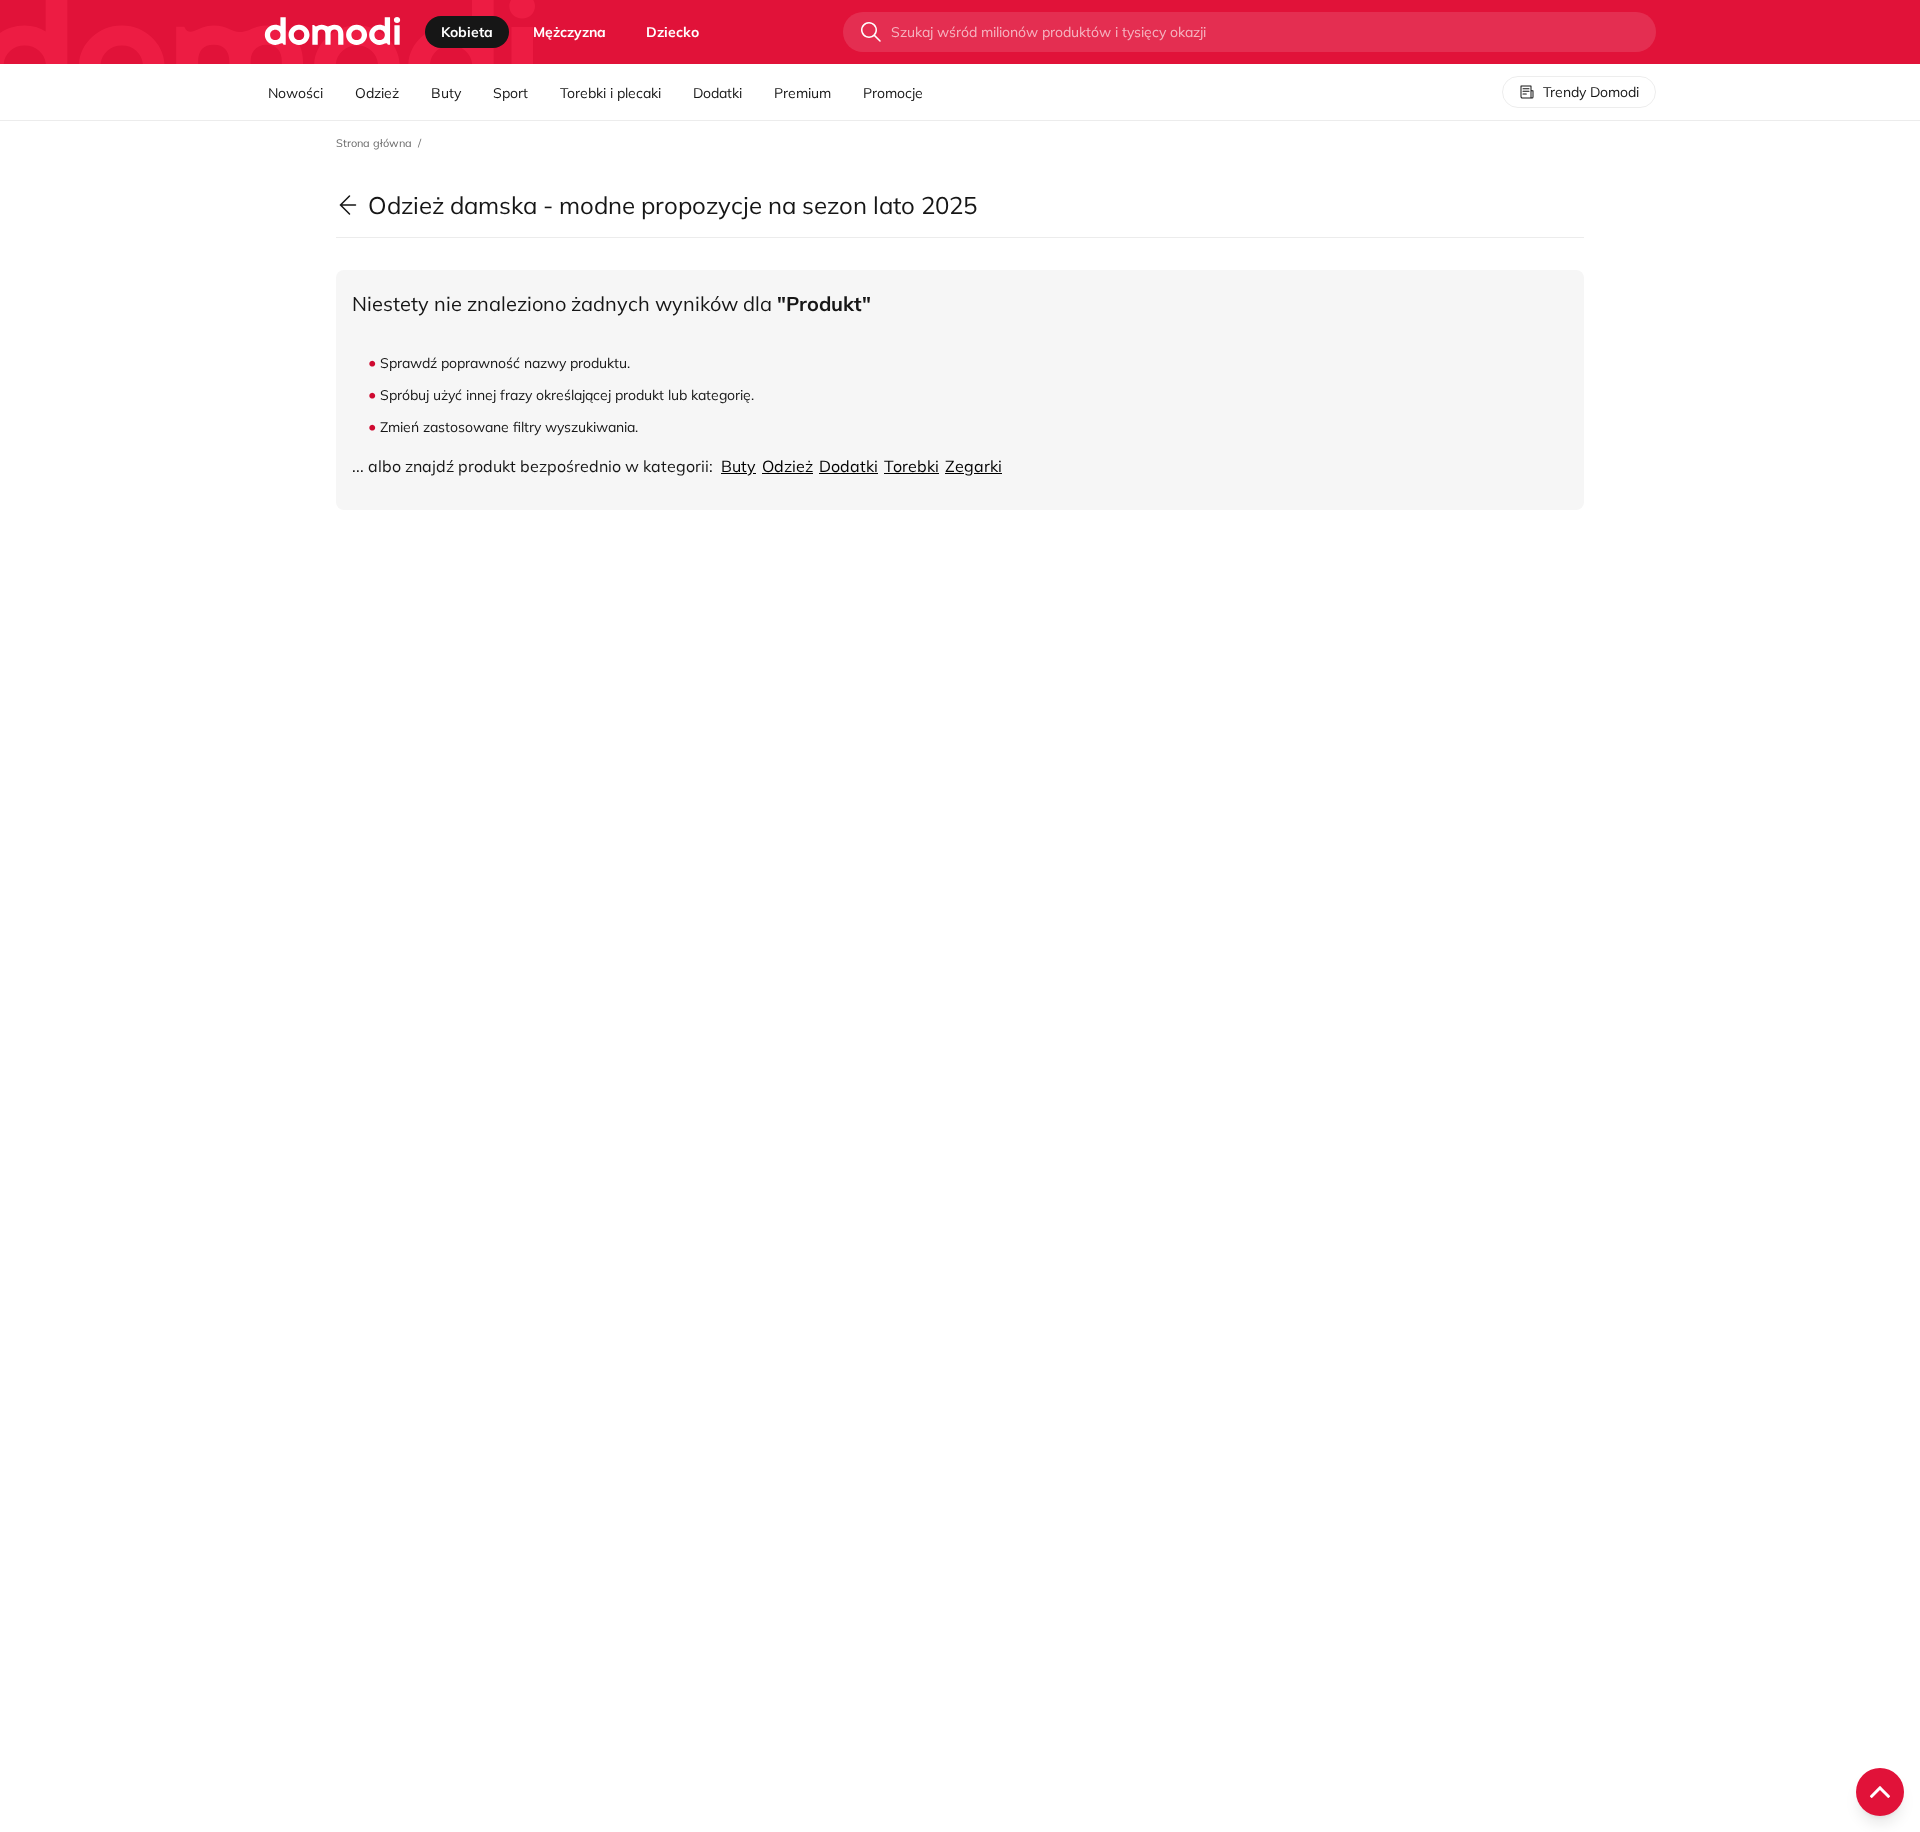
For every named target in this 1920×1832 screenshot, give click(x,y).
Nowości (295, 93)
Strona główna (374, 143)
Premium (802, 93)
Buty (446, 93)
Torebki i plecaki (610, 93)
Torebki (911, 466)
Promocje (893, 93)
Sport (510, 93)
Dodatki (717, 93)
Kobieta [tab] (467, 32)
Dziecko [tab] (672, 32)
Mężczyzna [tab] (569, 32)
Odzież (377, 93)
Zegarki (973, 466)
